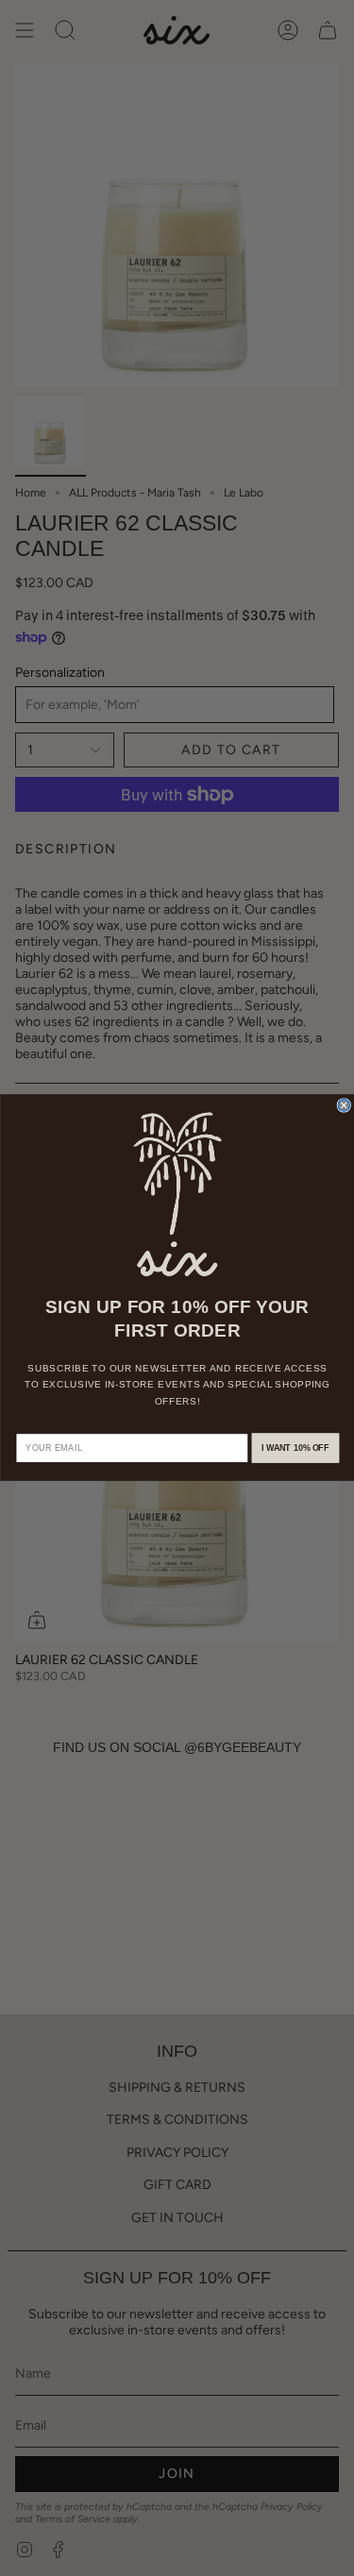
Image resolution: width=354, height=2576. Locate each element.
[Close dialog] (344, 1106)
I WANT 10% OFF (295, 1449)
